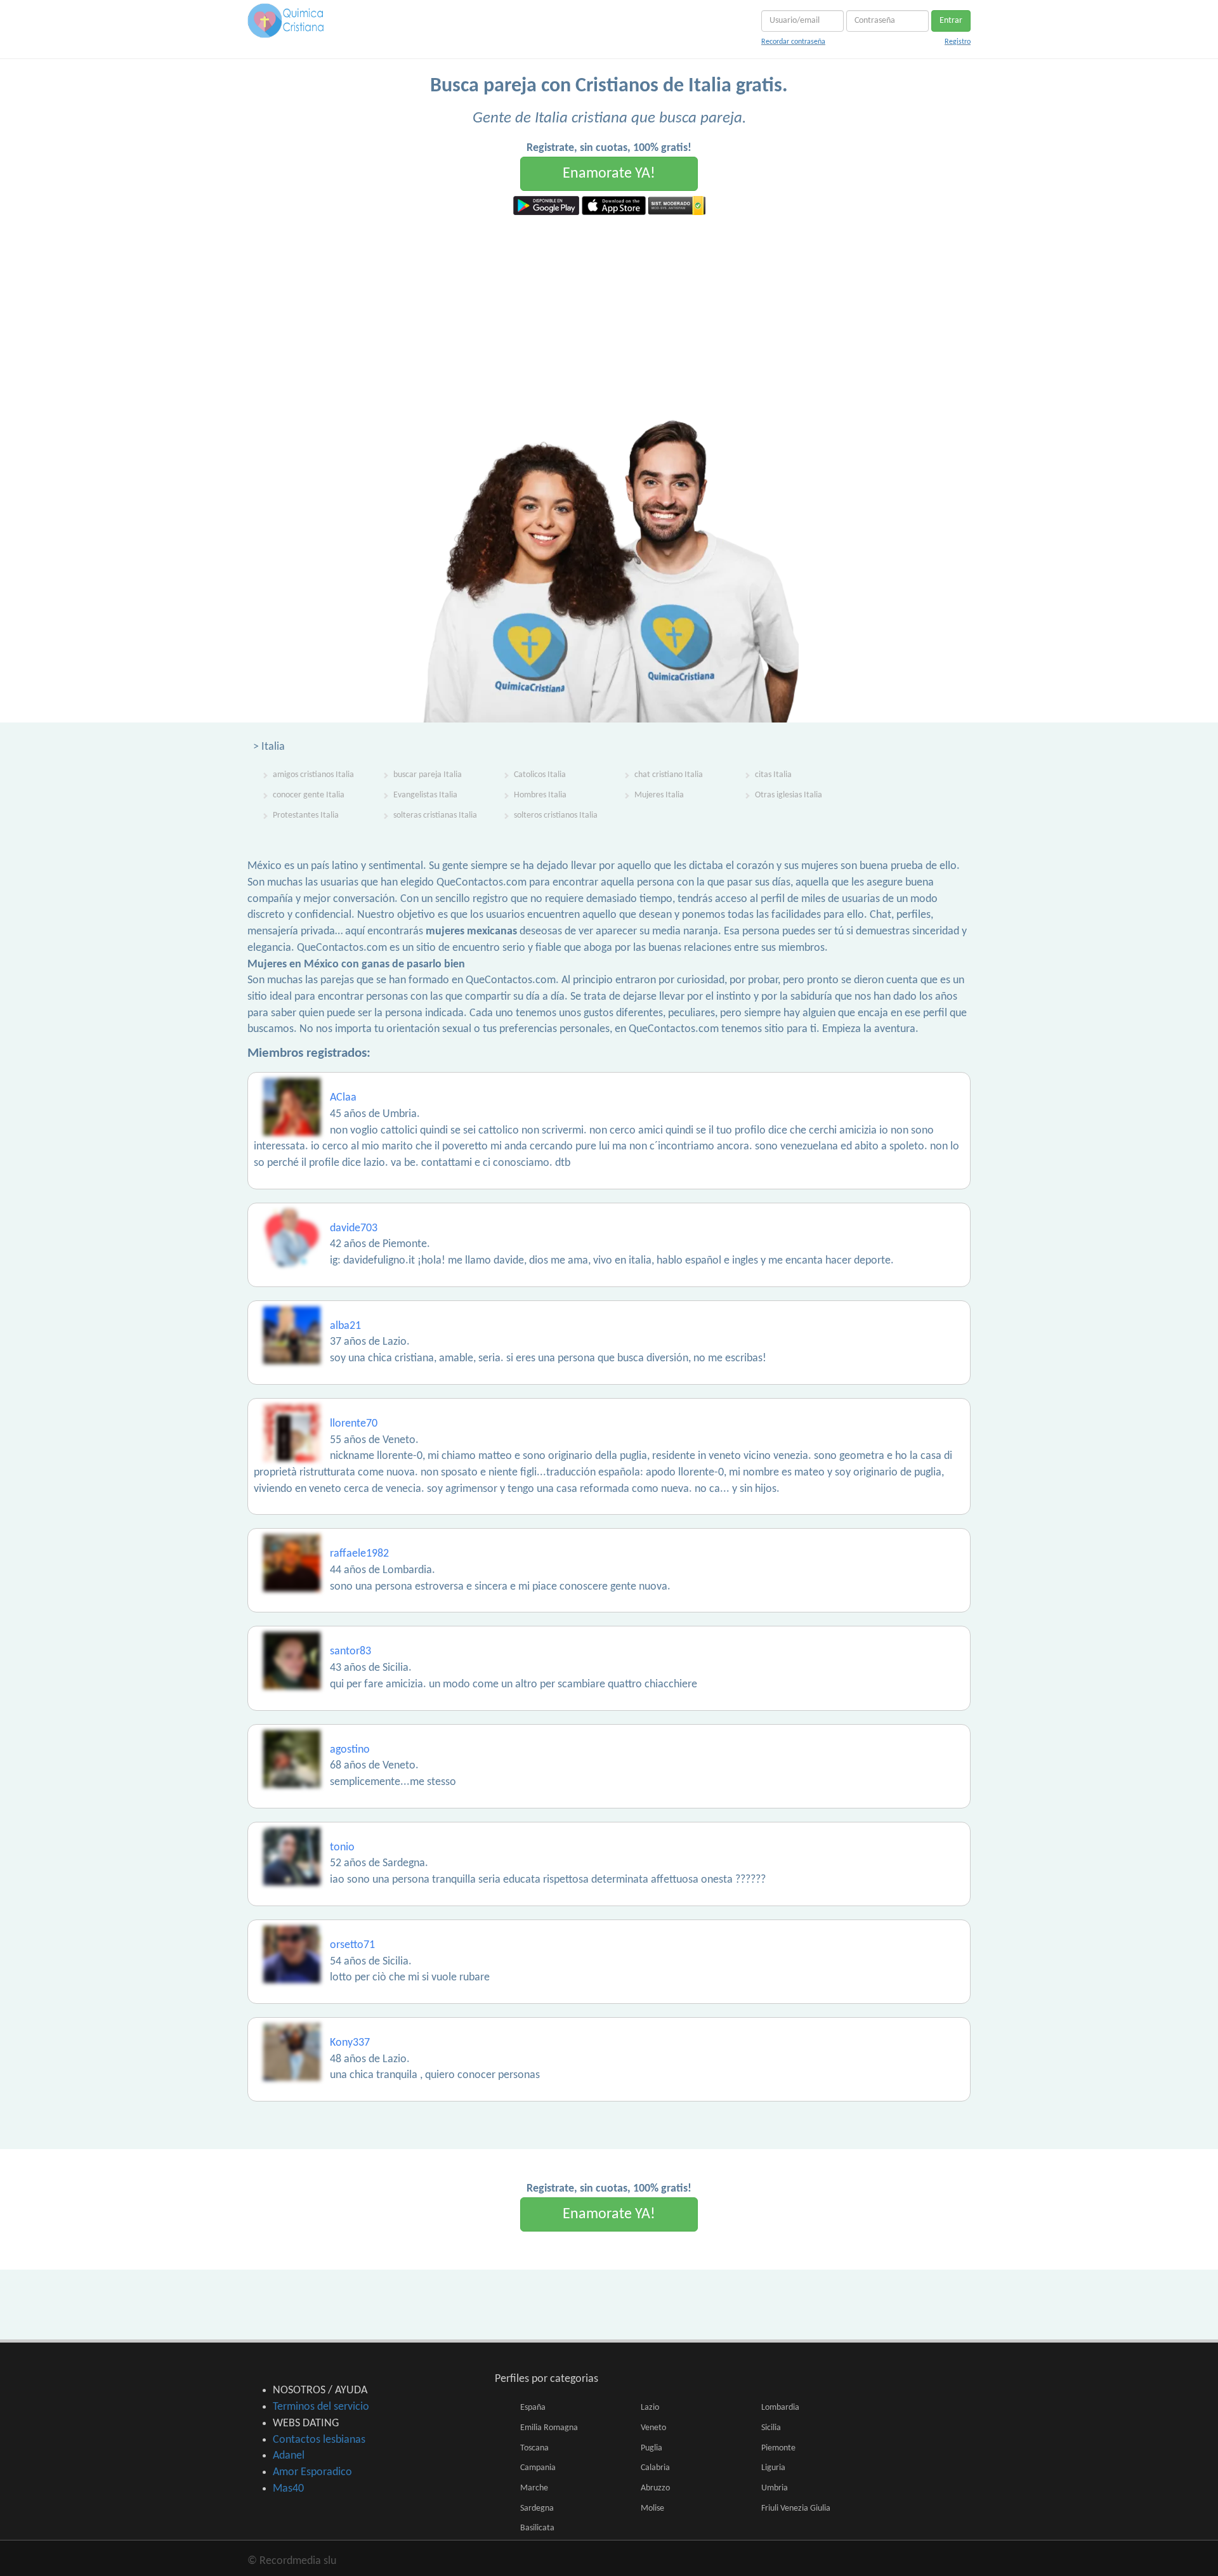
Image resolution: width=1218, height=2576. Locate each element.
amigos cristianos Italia (313, 775)
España (533, 2408)
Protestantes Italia (306, 815)
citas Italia (773, 775)
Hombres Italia (540, 795)
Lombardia (780, 2408)
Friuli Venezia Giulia (796, 2508)
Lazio (650, 2408)
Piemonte (778, 2448)
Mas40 (288, 2489)
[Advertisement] (609, 310)
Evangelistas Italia (425, 795)
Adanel (289, 2456)
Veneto (653, 2428)
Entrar (951, 21)
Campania (538, 2468)
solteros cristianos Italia (556, 815)
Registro (958, 42)
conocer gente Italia (309, 795)
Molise (652, 2508)
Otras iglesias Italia (789, 795)
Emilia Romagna (549, 2428)
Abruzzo (655, 2488)
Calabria (655, 2468)
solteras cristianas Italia (435, 815)
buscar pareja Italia (428, 775)
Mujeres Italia (659, 795)
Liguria (773, 2468)
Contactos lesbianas (319, 2440)
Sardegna (537, 2508)
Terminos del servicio (321, 2407)
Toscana (534, 2448)
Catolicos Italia (540, 775)
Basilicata (537, 2528)
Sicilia (771, 2428)
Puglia (652, 2448)
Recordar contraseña (793, 42)
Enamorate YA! (609, 174)
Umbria (775, 2488)
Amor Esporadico (312, 2472)
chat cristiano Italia (669, 775)
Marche (534, 2488)
